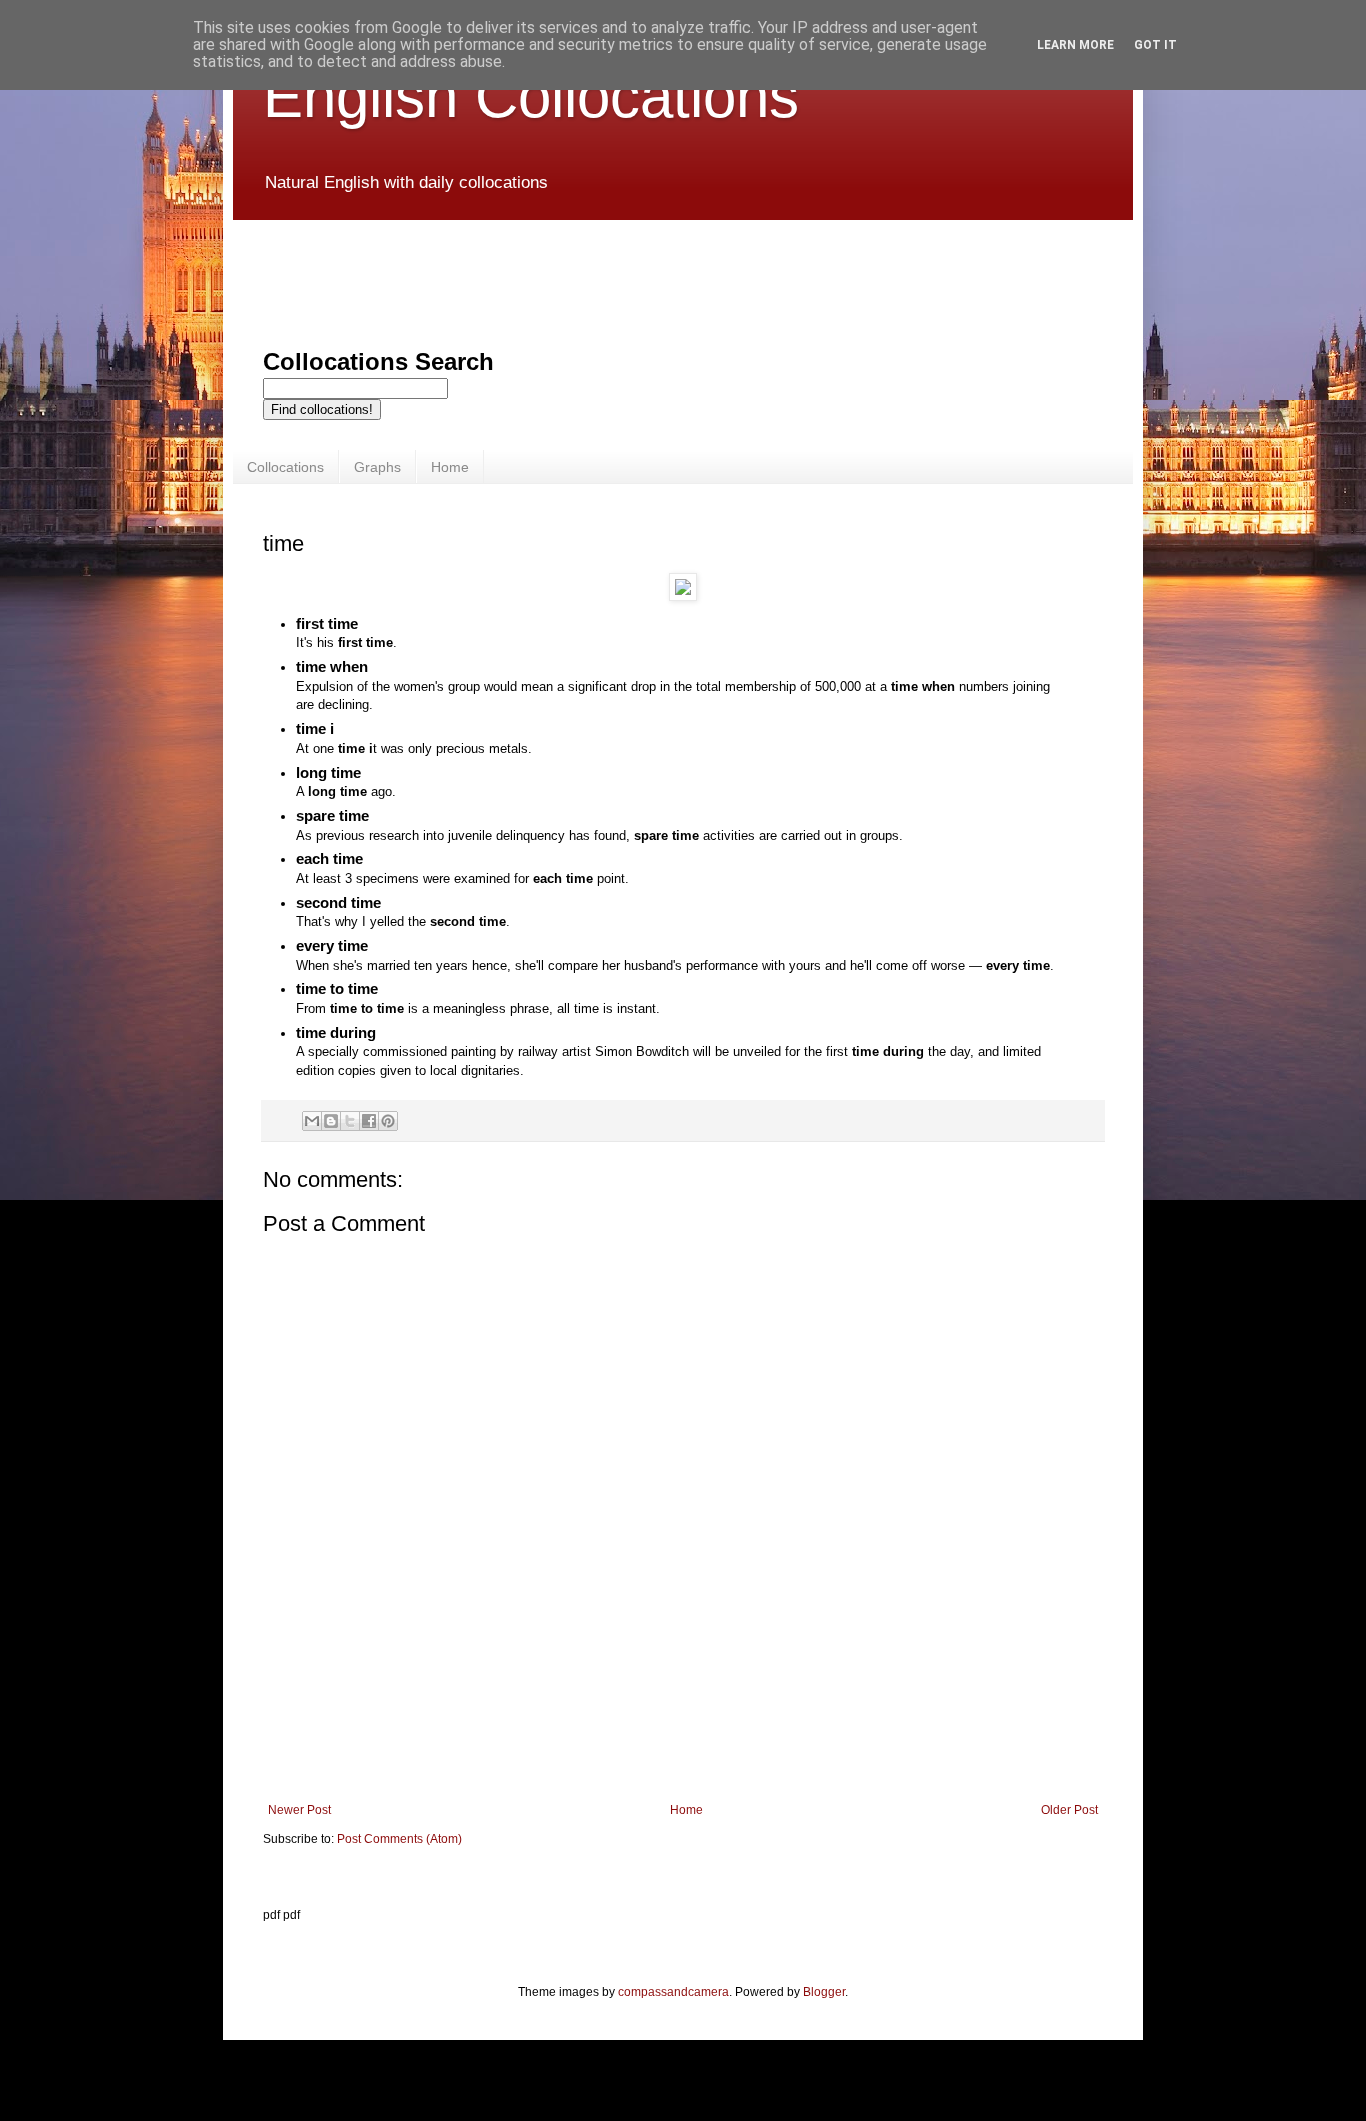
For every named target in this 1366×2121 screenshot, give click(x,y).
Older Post (1069, 1810)
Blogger (824, 1992)
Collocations (285, 467)
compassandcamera (673, 1992)
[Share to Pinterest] (388, 1121)
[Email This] (312, 1121)
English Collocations (531, 96)
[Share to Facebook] (369, 1121)
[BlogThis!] (331, 1121)
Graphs (377, 467)
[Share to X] (350, 1121)
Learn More (1075, 45)
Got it (1155, 45)
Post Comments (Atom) (399, 1839)
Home (450, 467)
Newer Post (299, 1810)
